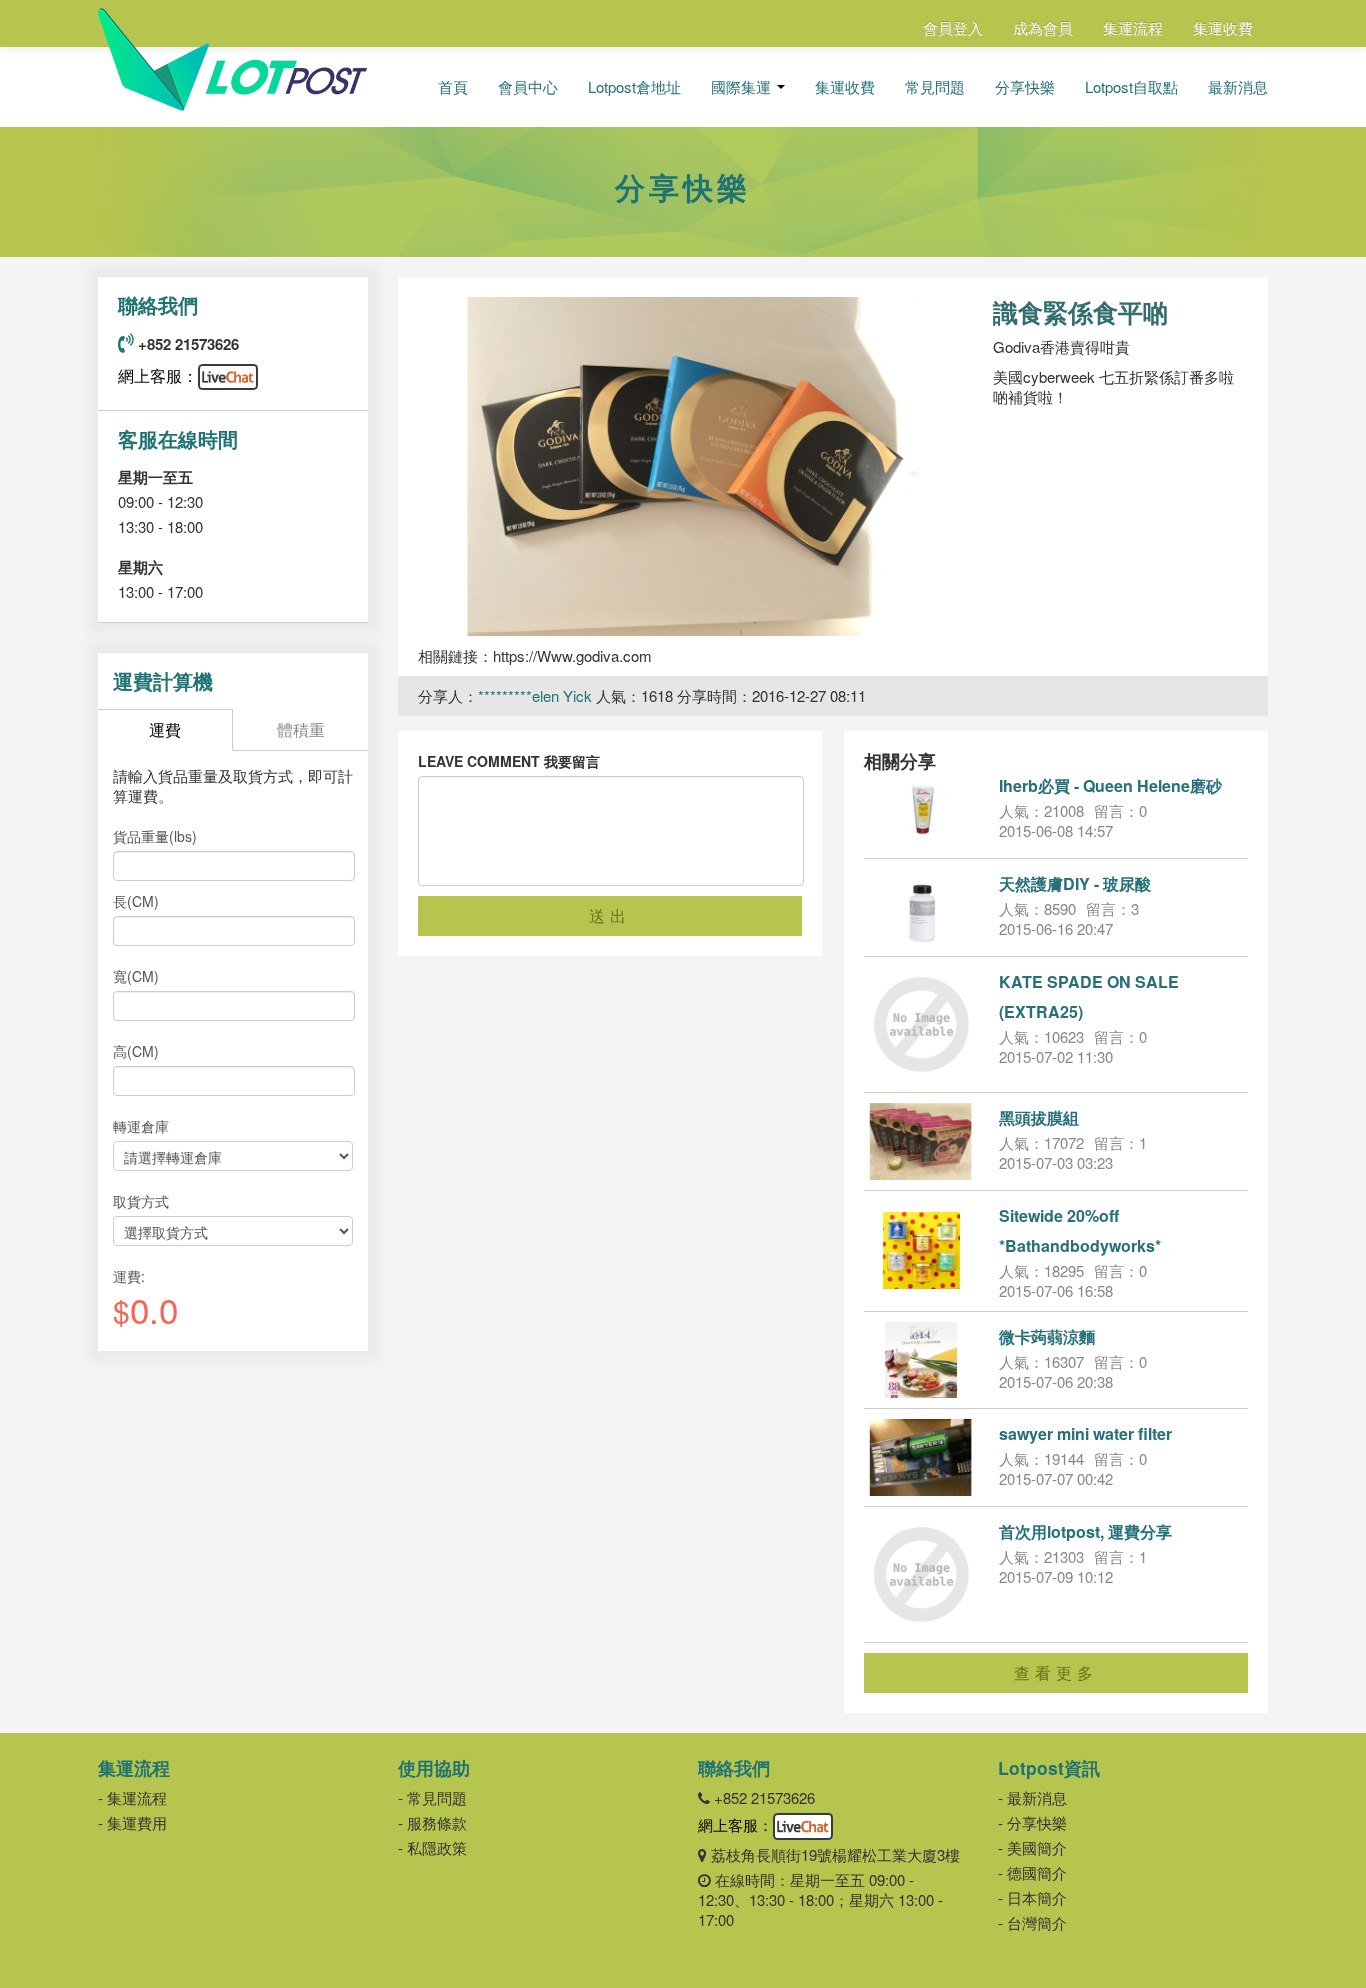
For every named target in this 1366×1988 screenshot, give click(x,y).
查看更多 (1056, 1672)
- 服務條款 (432, 1822)
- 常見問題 (432, 1797)
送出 (610, 915)
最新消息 (1238, 87)
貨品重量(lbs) (155, 836)
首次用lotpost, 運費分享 (1085, 1531)
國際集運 (743, 87)
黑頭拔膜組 (1039, 1117)
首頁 (453, 87)
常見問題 (935, 87)
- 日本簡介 (1032, 1897)
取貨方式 (141, 1201)
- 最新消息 (1032, 1797)
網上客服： (158, 375)
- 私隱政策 (432, 1847)
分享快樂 (1025, 87)
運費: (129, 1276)
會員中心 (528, 87)
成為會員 (1043, 27)
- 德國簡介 (1032, 1872)
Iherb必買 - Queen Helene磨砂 (1110, 785)
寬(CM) (136, 976)
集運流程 (1133, 27)
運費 (165, 729)
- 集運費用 (132, 1822)
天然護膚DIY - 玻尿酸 (1075, 883)
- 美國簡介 (1032, 1847)
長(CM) (136, 901)
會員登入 (953, 27)
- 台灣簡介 (1032, 1922)
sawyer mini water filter (1085, 1433)
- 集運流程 (132, 1797)
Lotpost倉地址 (634, 87)
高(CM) (136, 1051)
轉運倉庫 (141, 1126)
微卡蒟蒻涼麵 (1047, 1336)
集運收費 (1223, 27)
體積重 (301, 729)
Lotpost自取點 (1131, 87)
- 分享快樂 (1032, 1822)
